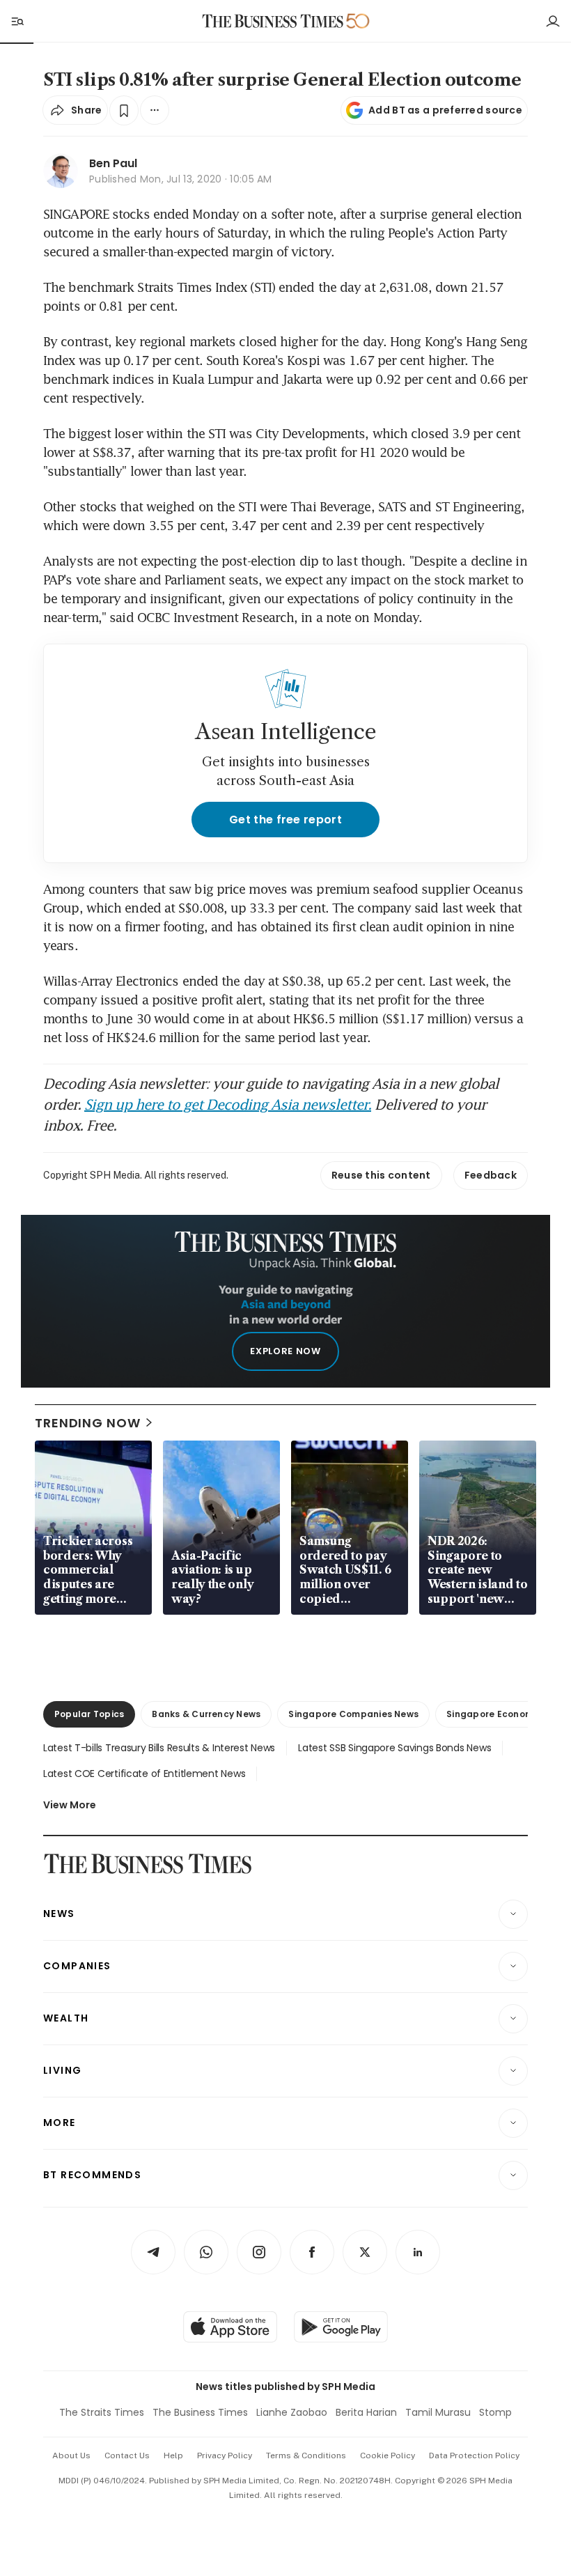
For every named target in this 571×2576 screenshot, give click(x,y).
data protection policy (474, 2455)
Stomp (495, 2412)
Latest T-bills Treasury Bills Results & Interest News (159, 1748)
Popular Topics (89, 1714)
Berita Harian (366, 2412)
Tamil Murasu (438, 2412)
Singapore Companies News (353, 1714)
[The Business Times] (273, 21)
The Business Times (200, 2412)
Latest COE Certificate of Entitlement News (144, 1774)
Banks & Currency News (206, 1714)
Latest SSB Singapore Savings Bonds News (394, 1748)
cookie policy (388, 2455)
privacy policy (225, 2455)
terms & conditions (306, 2455)
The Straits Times (102, 2412)
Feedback (491, 1175)
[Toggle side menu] (17, 21)
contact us (127, 2455)
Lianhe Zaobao (292, 2412)
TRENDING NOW (88, 1423)
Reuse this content (381, 1175)
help (173, 2455)
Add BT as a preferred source (445, 110)
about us (71, 2455)
